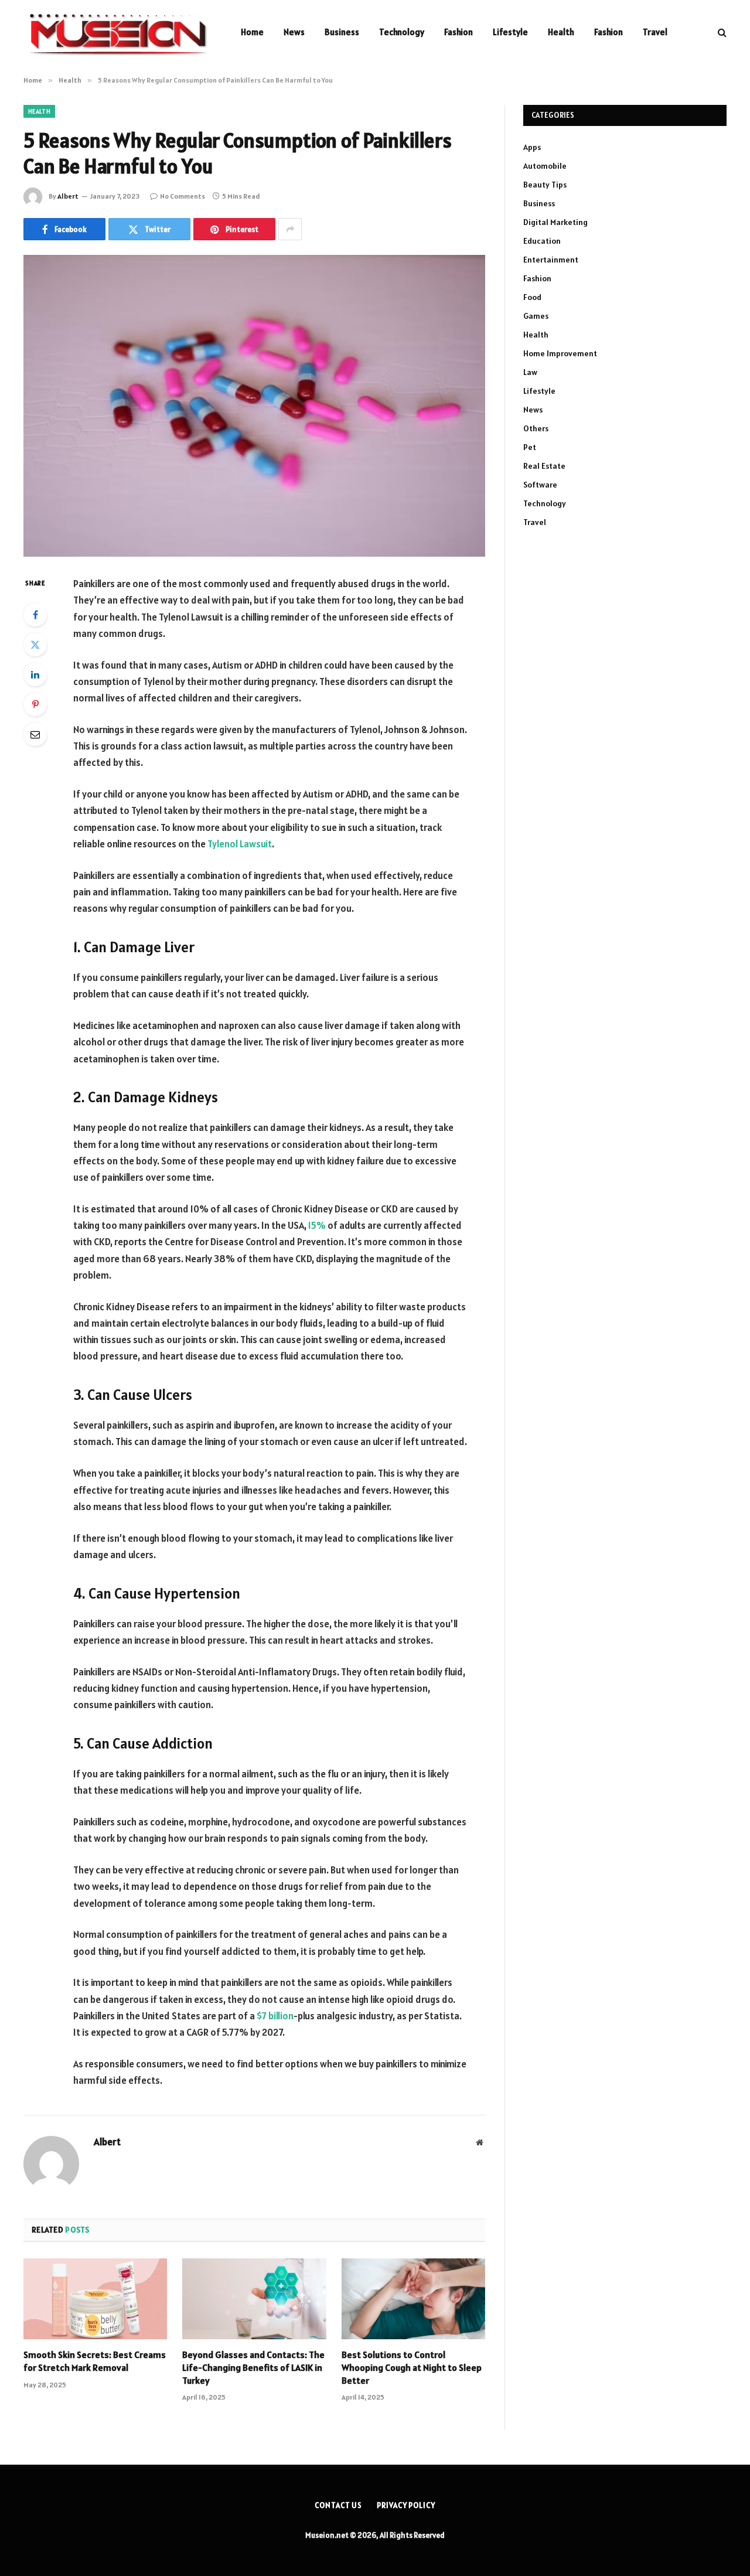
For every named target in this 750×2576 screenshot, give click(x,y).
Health (561, 32)
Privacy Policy (406, 2505)
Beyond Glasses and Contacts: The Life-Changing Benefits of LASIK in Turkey (253, 2367)
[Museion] (117, 32)
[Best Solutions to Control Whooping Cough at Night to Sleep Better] (413, 2299)
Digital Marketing (555, 222)
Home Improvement (560, 353)
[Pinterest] (35, 704)
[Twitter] (35, 645)
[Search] (721, 33)
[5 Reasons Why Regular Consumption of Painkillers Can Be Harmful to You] (254, 406)
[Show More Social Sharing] (290, 229)
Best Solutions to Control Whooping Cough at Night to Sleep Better (412, 2367)
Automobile (545, 166)
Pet (530, 447)
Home (252, 32)
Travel (655, 32)
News (294, 32)
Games (536, 316)
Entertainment (551, 260)
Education (542, 241)
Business (342, 32)
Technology (402, 32)
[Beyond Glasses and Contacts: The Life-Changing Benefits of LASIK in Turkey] (254, 2299)
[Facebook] (35, 615)
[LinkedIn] (35, 674)
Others (536, 428)
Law (530, 372)
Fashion (458, 32)
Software (540, 485)
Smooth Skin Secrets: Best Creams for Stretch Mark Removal (95, 2361)
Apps (532, 147)
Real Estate (544, 466)
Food (532, 297)
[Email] (35, 734)
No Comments (183, 196)
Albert (68, 196)
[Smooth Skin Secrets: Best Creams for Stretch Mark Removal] (95, 2299)
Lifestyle (510, 32)
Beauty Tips (545, 185)
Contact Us (338, 2505)
